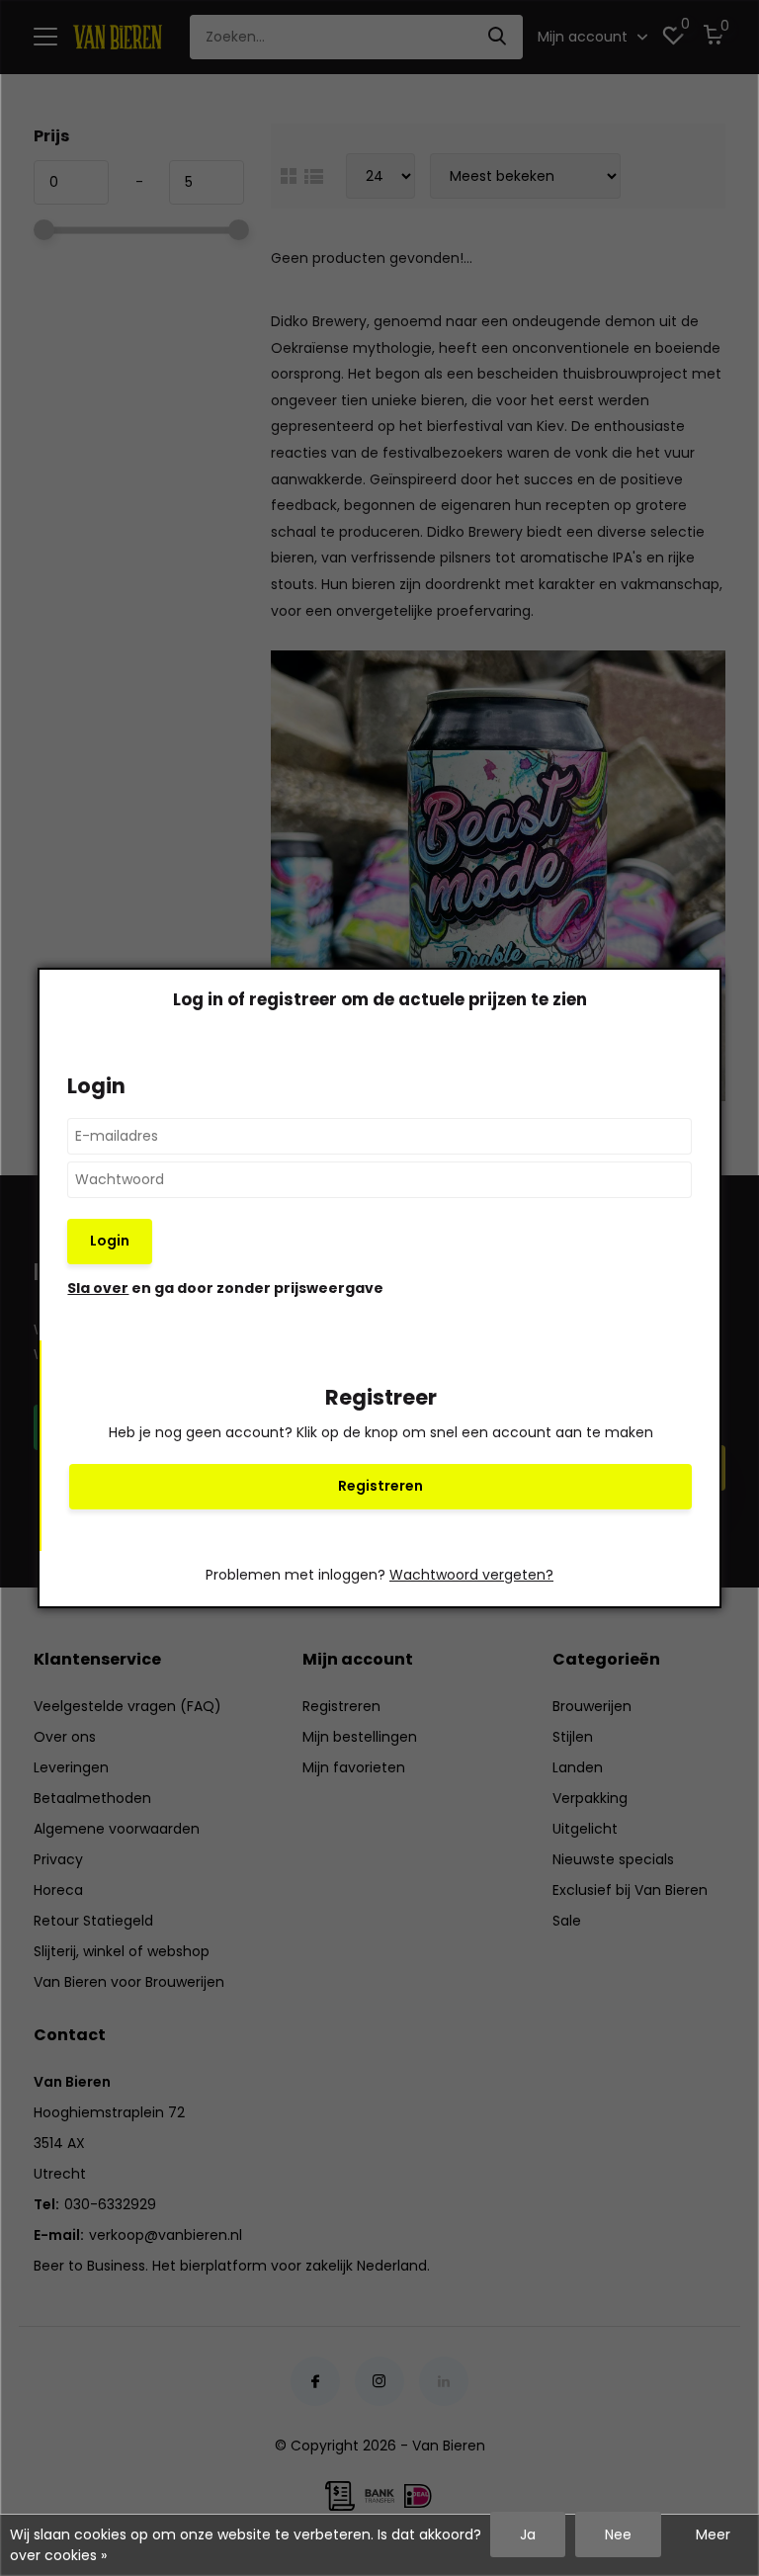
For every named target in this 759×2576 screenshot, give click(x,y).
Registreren (380, 1486)
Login (110, 1241)
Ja (528, 2534)
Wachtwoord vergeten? (471, 1575)
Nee (618, 2534)
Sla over (98, 1288)
